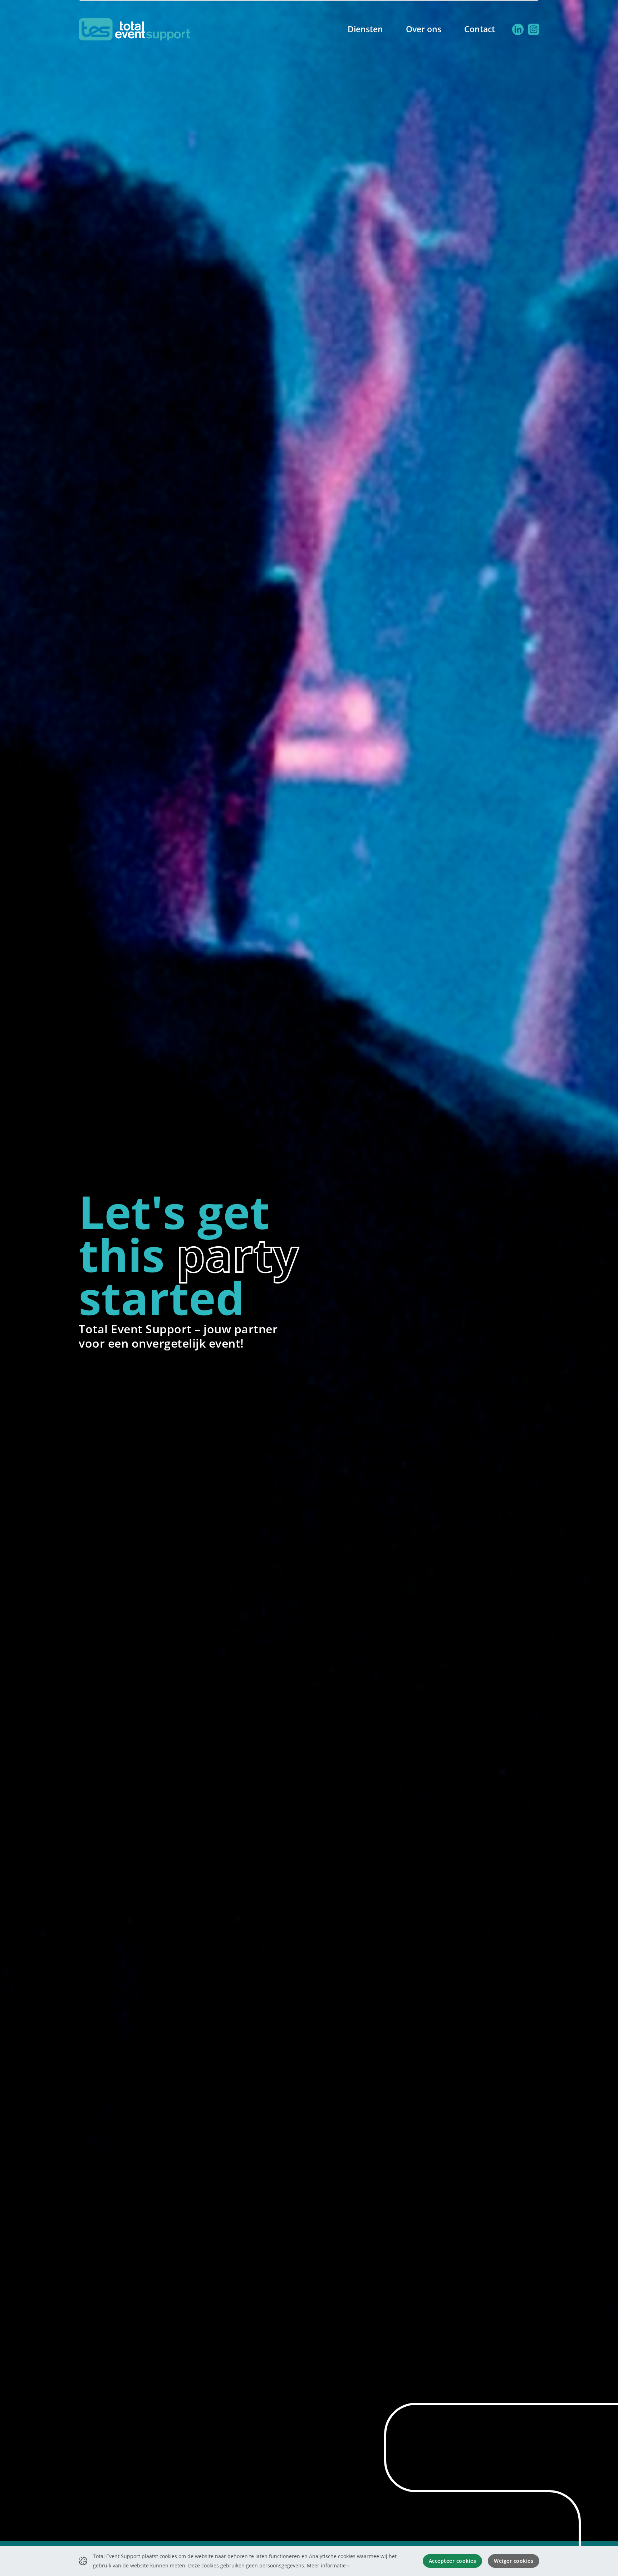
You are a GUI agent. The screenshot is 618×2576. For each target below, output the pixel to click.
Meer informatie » (328, 2565)
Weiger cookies (514, 2561)
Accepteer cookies (453, 2561)
